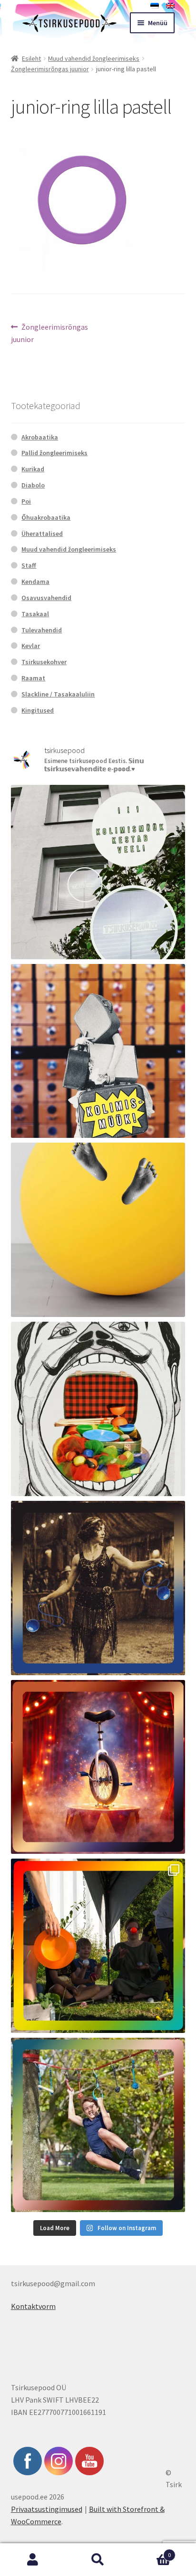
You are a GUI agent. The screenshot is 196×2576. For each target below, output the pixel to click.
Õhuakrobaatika (46, 517)
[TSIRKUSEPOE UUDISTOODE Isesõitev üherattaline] (98, 1767)
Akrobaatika (40, 437)
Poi (26, 501)
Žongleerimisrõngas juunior (50, 69)
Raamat (33, 678)
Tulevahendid (42, 630)
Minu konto (33, 2560)
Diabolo (33, 485)
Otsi (98, 2560)
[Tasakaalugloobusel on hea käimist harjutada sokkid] (98, 1230)
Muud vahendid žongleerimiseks (94, 58)
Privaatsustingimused (47, 2509)
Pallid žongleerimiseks (54, 453)
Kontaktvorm (33, 2306)
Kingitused (38, 710)
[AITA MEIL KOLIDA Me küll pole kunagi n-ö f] (98, 1051)
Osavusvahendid (46, 598)
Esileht (31, 58)
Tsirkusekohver (44, 662)
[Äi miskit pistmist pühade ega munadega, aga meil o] (98, 1588)
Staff (29, 565)
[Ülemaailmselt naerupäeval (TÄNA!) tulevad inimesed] (98, 1409)
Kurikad (33, 469)
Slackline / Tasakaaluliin (58, 694)
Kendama (35, 582)
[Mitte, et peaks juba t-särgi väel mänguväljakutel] (98, 2125)
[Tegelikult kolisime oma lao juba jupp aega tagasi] (98, 872)
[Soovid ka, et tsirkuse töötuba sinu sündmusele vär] (98, 1946)
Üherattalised (42, 534)
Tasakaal (35, 614)
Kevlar (31, 646)
